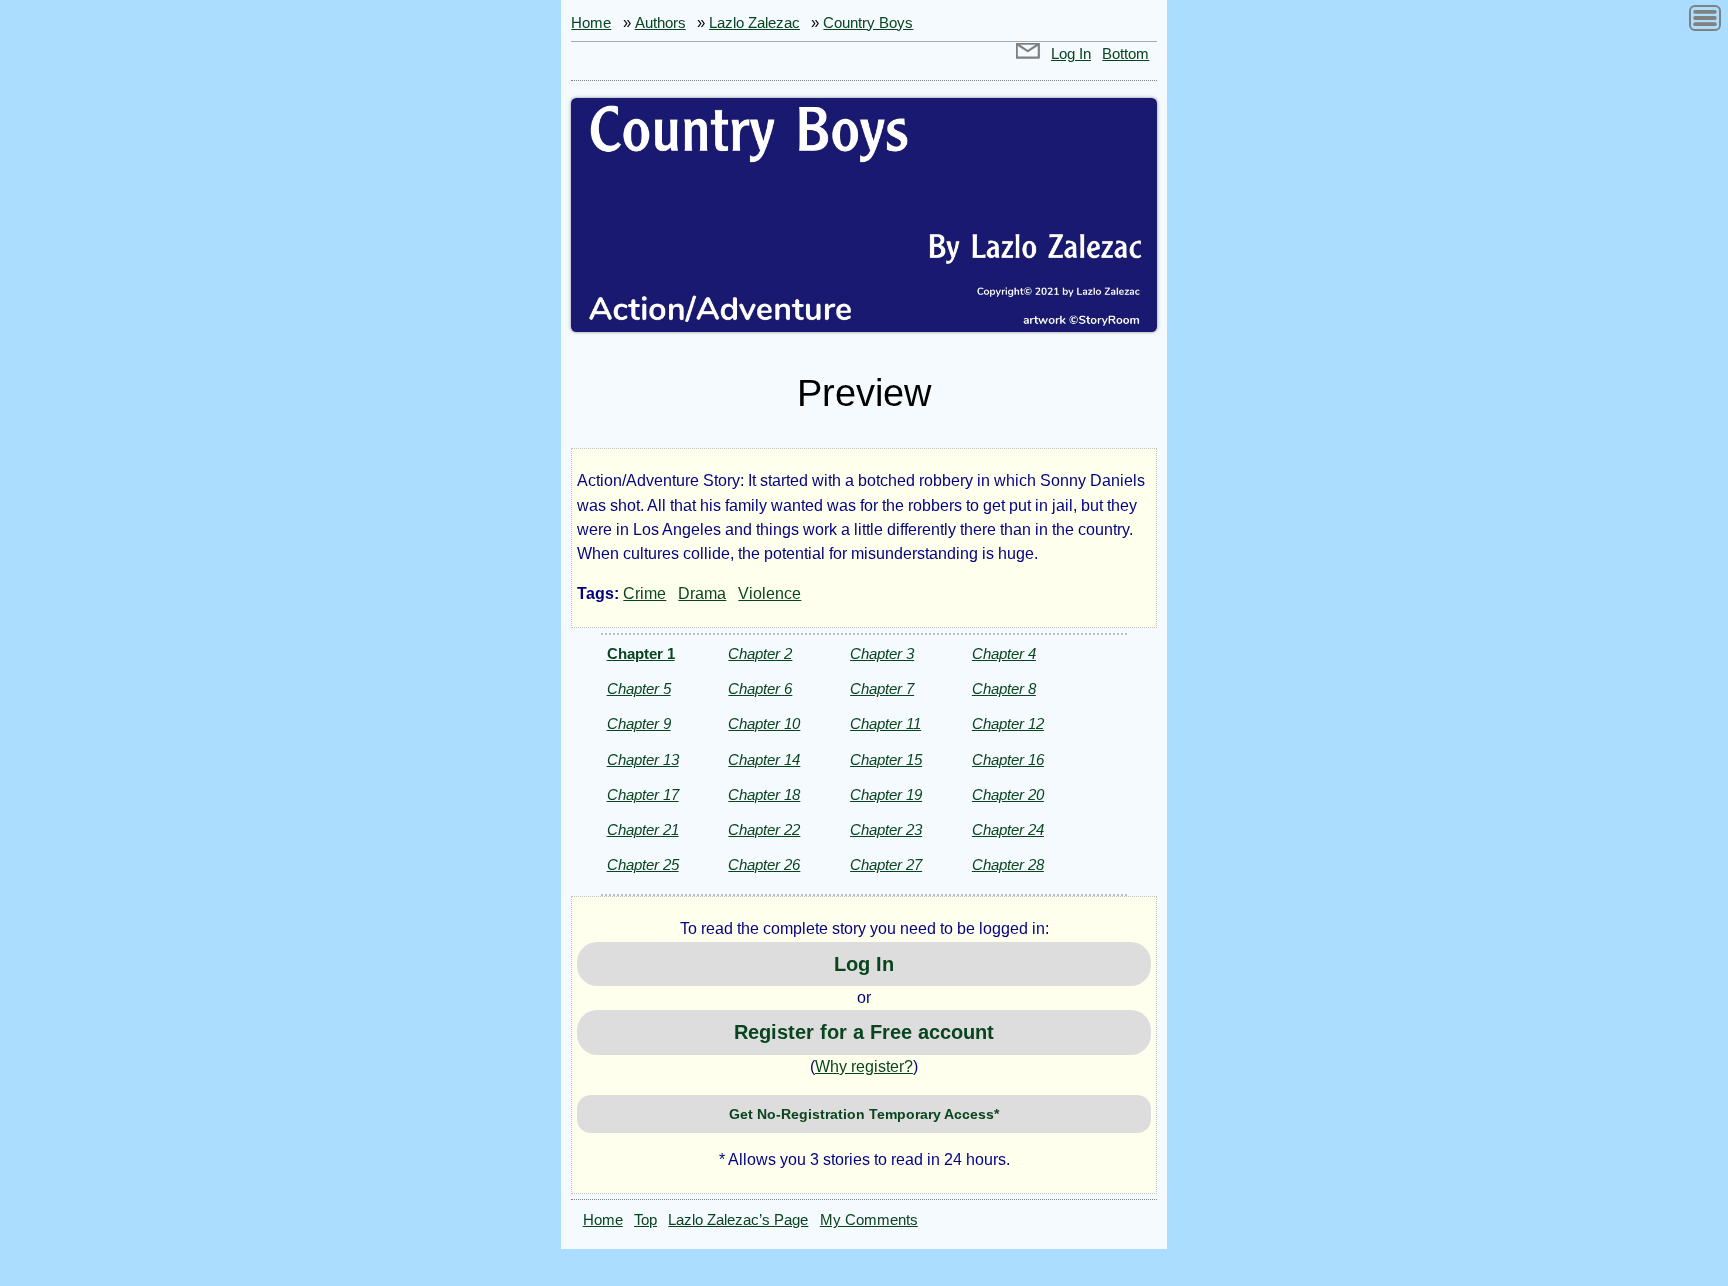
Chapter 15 (886, 759)
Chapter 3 (882, 653)
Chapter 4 (1004, 653)
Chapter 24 (1008, 829)
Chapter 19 (886, 794)
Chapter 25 (643, 864)
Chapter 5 (639, 688)
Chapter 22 (764, 829)
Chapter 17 (643, 794)
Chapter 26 (764, 864)
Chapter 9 (639, 723)
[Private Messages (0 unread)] (1028, 54)
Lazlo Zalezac (754, 23)
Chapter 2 (760, 653)
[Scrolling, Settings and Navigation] (1705, 21)
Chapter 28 (1008, 864)
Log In (1071, 54)
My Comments (869, 1220)
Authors (660, 23)
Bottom (1125, 54)
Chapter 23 (886, 829)
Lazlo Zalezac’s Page (738, 1220)
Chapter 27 (886, 864)
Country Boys (868, 23)
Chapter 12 (1008, 723)
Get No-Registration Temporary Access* (864, 1114)
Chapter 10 (764, 723)
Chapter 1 (641, 653)
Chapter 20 (1008, 794)
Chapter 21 (643, 829)
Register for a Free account (864, 1032)
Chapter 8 (1004, 688)
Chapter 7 (882, 688)
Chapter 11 (885, 723)
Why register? (864, 1066)
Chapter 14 (764, 759)
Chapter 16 (1008, 759)
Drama (702, 593)
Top (645, 1220)
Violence (769, 593)
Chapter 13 (643, 759)
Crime (644, 593)
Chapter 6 (760, 688)
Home (591, 23)
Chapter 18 (764, 794)
